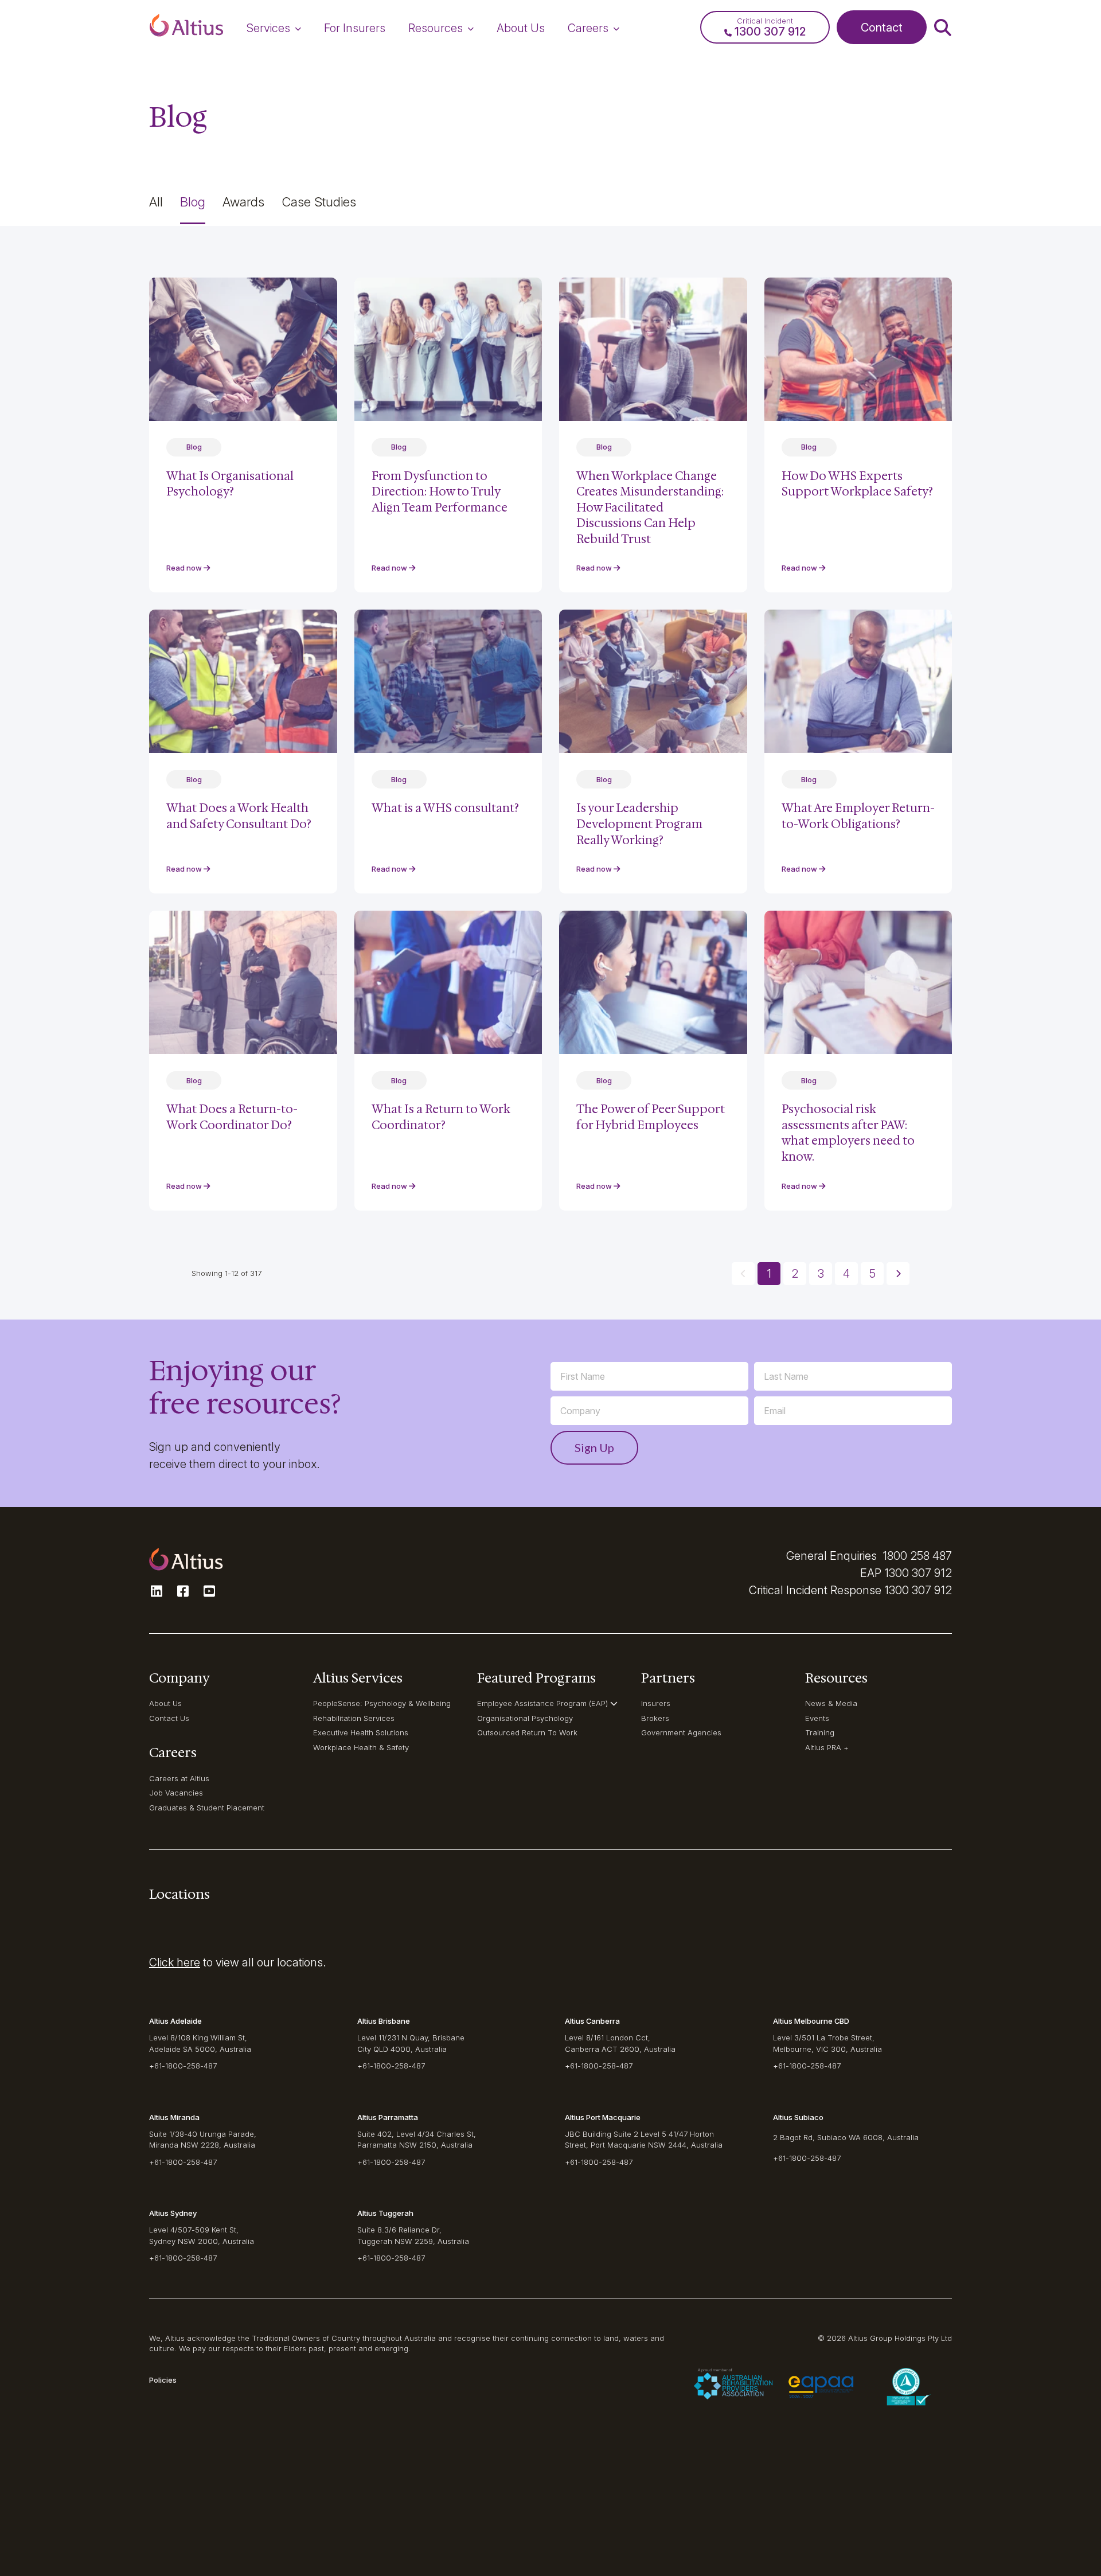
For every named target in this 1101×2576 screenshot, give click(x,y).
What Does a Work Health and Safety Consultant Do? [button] (239, 816)
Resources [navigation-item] (436, 28)
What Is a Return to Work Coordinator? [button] (441, 1117)
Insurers (656, 1703)
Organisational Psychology (525, 1718)
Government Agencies (681, 1732)
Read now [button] (185, 568)
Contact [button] (882, 28)
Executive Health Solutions (361, 1732)
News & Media (831, 1703)
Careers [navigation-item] (588, 28)
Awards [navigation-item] (243, 202)
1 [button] (769, 1274)
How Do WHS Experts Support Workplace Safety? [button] (857, 484)
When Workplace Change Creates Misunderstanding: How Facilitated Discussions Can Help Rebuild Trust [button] (650, 508)
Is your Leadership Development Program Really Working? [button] (639, 824)
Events (817, 1718)
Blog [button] (194, 447)
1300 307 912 (918, 1573)
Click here (175, 1962)
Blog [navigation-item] (193, 202)
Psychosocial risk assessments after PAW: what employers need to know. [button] (848, 1133)
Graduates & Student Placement (207, 1808)
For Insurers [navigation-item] (355, 28)
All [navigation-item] (156, 202)
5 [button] (872, 1274)
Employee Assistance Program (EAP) (542, 1703)
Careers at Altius (179, 1778)
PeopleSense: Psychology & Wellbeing (382, 1703)
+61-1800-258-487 (183, 2066)
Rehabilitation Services (354, 1718)
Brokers (655, 1718)
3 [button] (821, 1274)
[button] (186, 28)
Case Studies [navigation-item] (319, 202)
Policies (163, 2380)
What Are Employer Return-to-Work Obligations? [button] (858, 816)
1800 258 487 (917, 1556)
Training (820, 1732)
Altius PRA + (827, 1747)
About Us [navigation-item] (521, 28)
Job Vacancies (176, 1793)
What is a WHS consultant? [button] (445, 808)
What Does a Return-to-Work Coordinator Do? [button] (232, 1117)
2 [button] (795, 1274)
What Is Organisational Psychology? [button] (230, 484)
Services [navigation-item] (268, 28)
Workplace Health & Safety (361, 1747)
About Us (165, 1703)
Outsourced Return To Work (527, 1732)
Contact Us (169, 1718)
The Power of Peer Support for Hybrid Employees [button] (651, 1117)
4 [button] (846, 1274)
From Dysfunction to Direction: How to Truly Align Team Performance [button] (440, 492)
